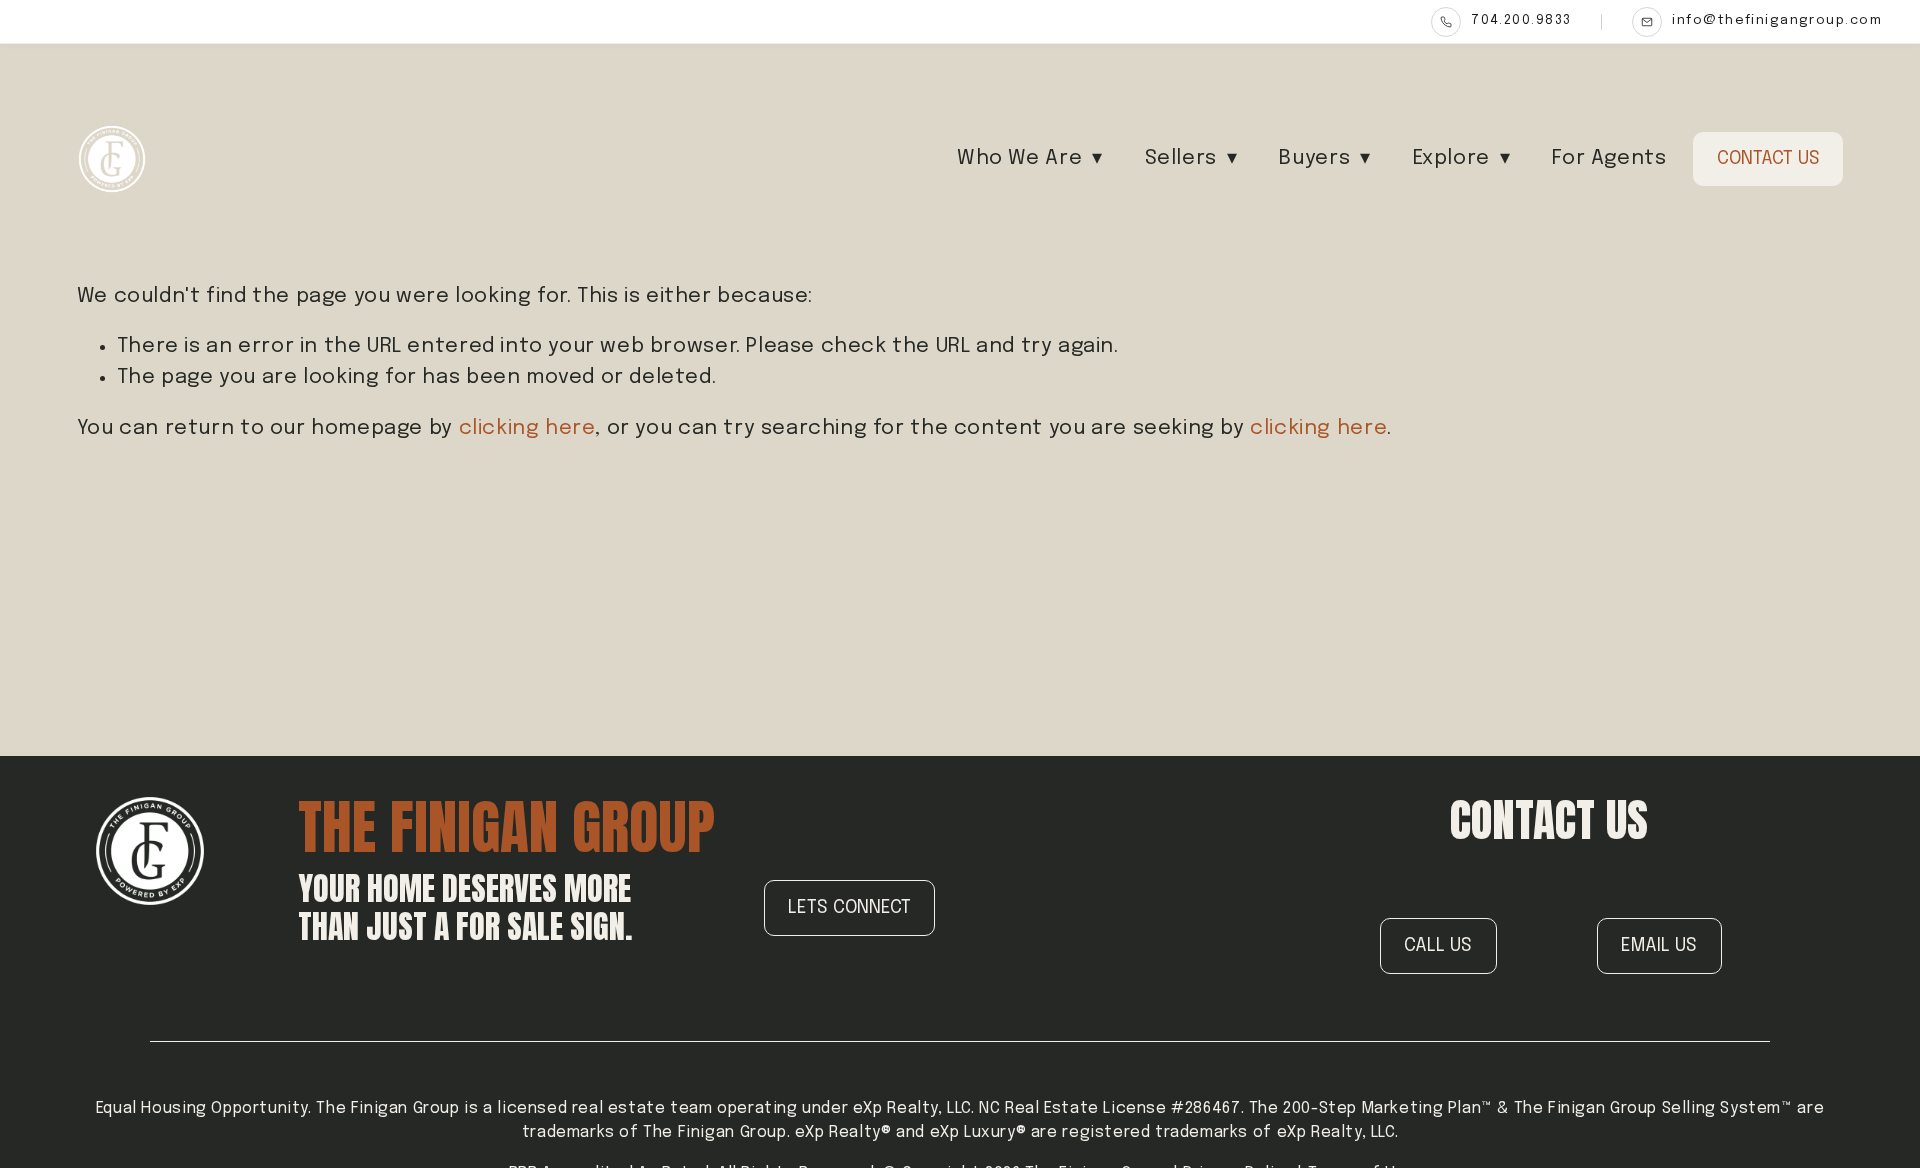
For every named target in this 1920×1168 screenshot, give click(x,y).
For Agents (1609, 158)
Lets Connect (849, 908)
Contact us (1768, 159)
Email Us (1659, 946)
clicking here (527, 428)
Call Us (1438, 946)
